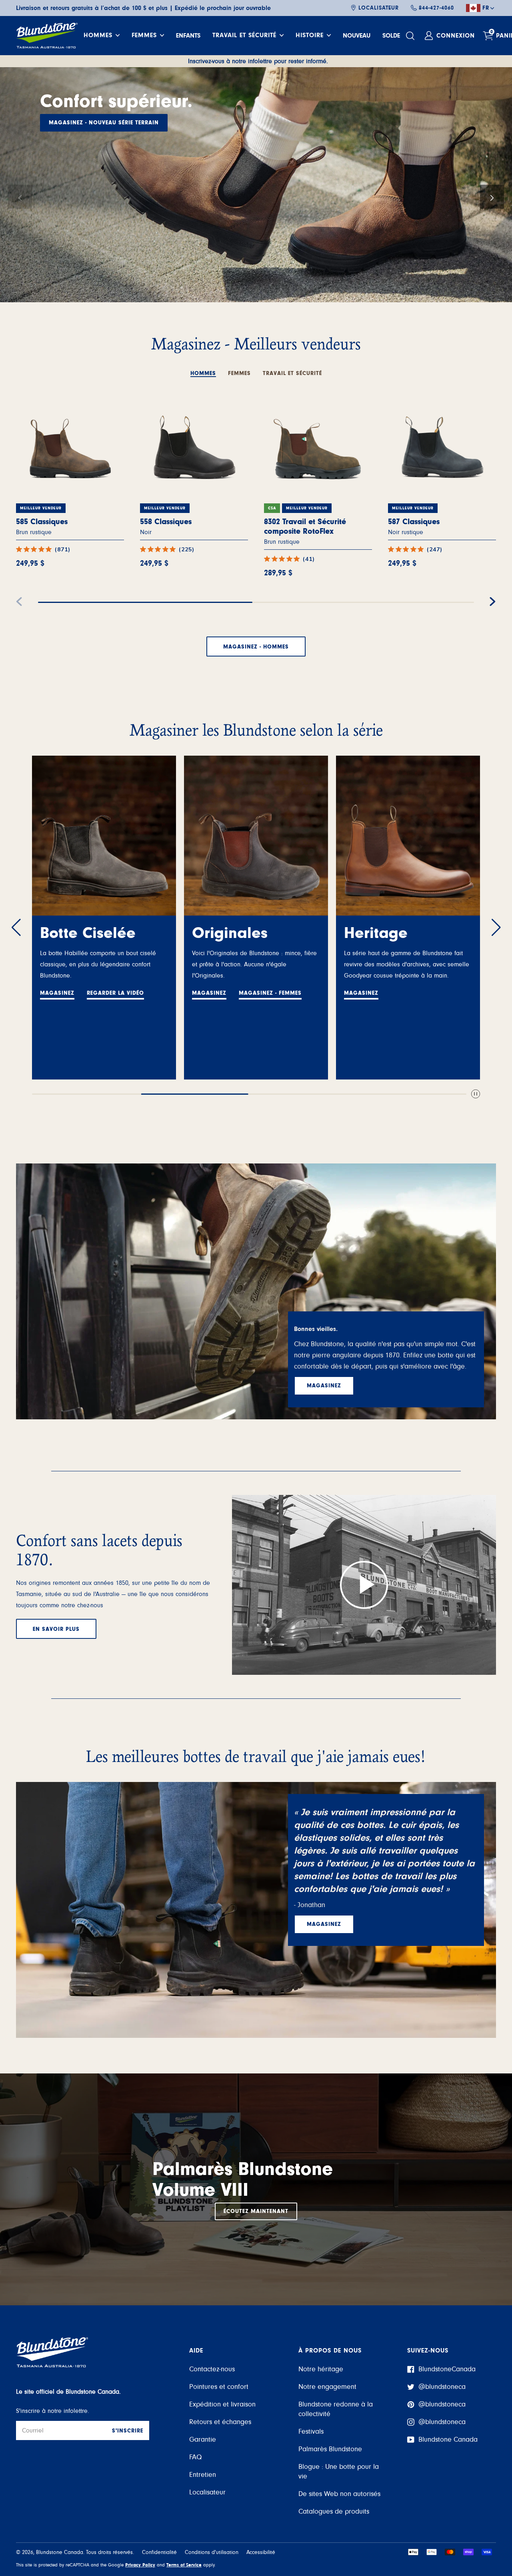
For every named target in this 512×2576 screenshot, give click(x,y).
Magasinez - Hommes (256, 647)
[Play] (364, 1585)
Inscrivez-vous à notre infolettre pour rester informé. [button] (258, 61)
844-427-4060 (436, 8)
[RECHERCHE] (411, 36)
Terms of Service (184, 2565)
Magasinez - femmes (270, 993)
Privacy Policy (140, 2565)
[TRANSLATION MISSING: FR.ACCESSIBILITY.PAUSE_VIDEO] (476, 1094)
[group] (256, 185)
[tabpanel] (256, 517)
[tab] (203, 369)
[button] (20, 197)
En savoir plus (56, 1629)
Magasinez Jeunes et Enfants (95, 123)
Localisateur (379, 8)
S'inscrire (128, 2431)
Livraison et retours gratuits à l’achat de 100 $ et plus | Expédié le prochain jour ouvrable (143, 8)
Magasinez (57, 993)
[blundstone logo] (47, 36)
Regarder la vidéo (115, 993)
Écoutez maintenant (256, 2211)
